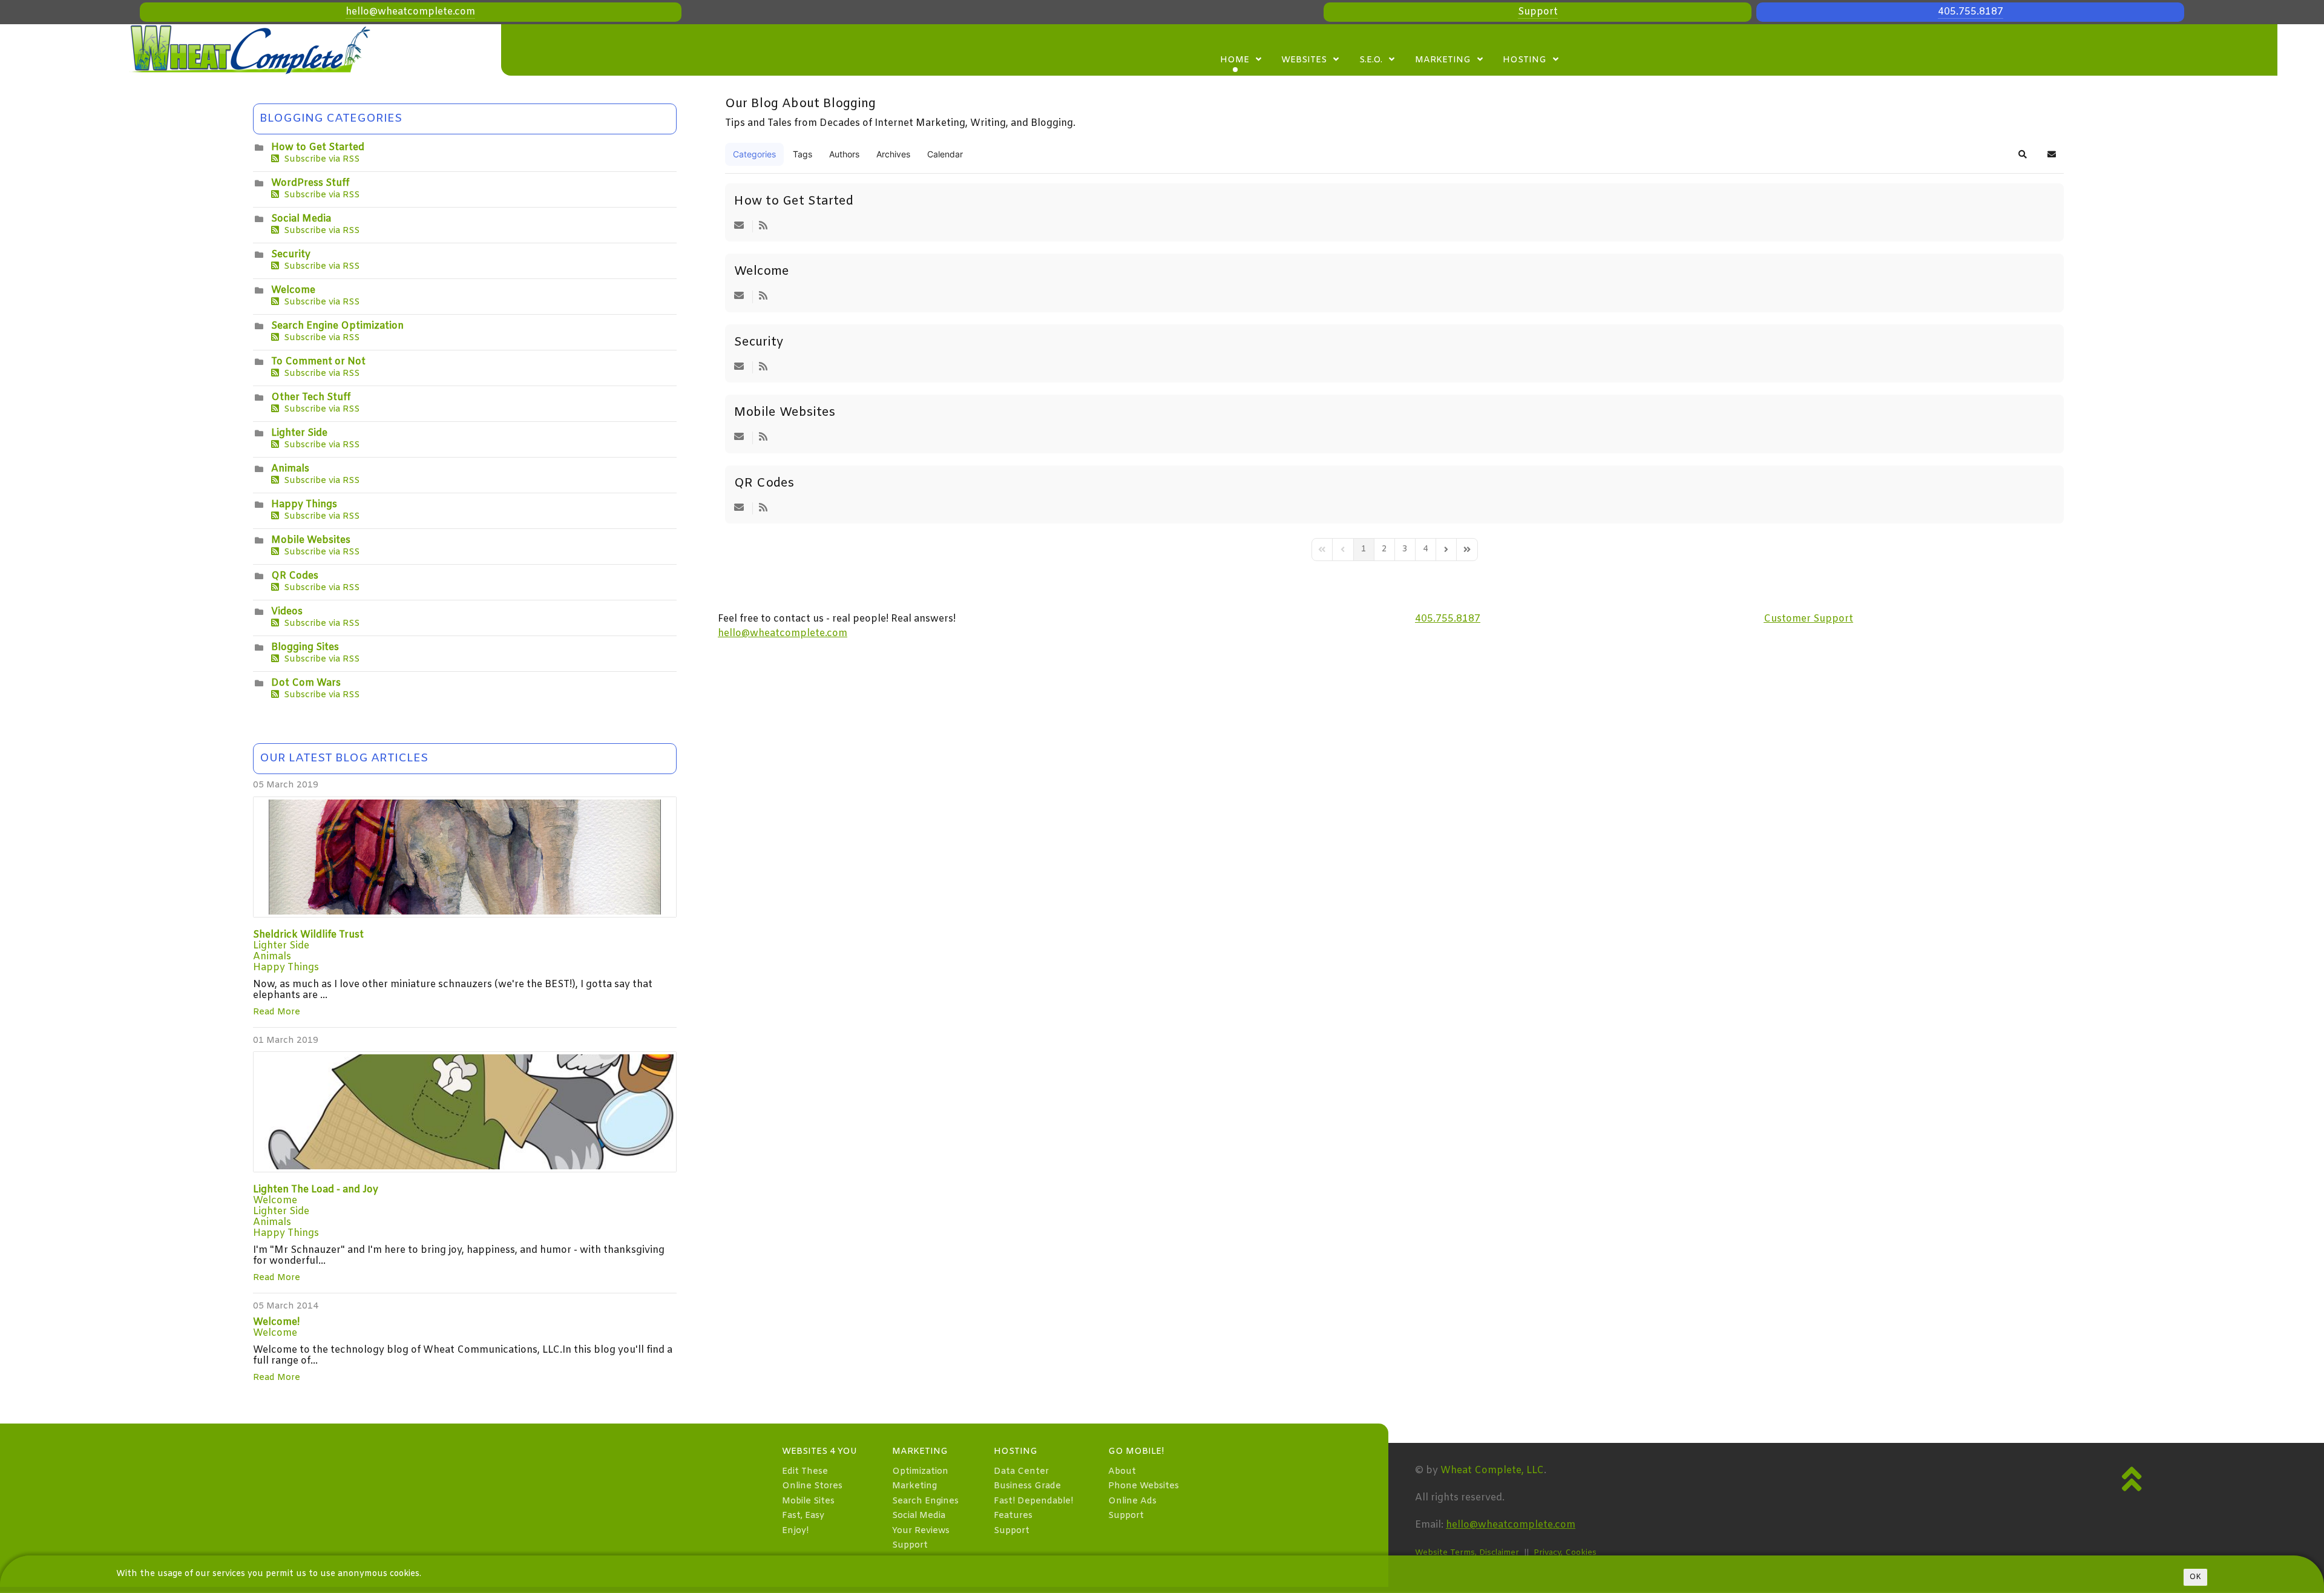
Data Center (1021, 1472)
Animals (290, 469)
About (1122, 1472)
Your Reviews (921, 1531)
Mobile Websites (311, 540)
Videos (287, 612)
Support (1538, 12)
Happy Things (304, 504)
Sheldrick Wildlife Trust (308, 935)
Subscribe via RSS (319, 159)
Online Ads (1132, 1501)
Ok (2195, 1577)
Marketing (914, 1486)
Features (1013, 1516)
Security (291, 255)
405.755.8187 (1971, 12)
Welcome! (276, 1322)
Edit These (805, 1472)
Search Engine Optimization (337, 326)
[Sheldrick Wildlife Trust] (465, 857)
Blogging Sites (305, 647)
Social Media (301, 219)
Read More (277, 1012)
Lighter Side (299, 433)
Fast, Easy (803, 1516)
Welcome (293, 290)
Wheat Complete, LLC (1492, 1470)
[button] (2023, 154)
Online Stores (812, 1486)
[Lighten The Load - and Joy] (465, 1112)
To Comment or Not (318, 362)
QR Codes (295, 576)
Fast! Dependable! (1033, 1501)
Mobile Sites (808, 1501)
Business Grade (1027, 1486)
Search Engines (925, 1501)
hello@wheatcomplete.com (410, 12)
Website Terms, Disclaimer (1467, 1553)
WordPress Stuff (310, 183)
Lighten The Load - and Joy (316, 1190)
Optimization (920, 1472)
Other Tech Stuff (311, 397)
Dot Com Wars (306, 683)
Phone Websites (1144, 1486)
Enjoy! (795, 1531)
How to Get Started (318, 147)
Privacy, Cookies (1565, 1553)
